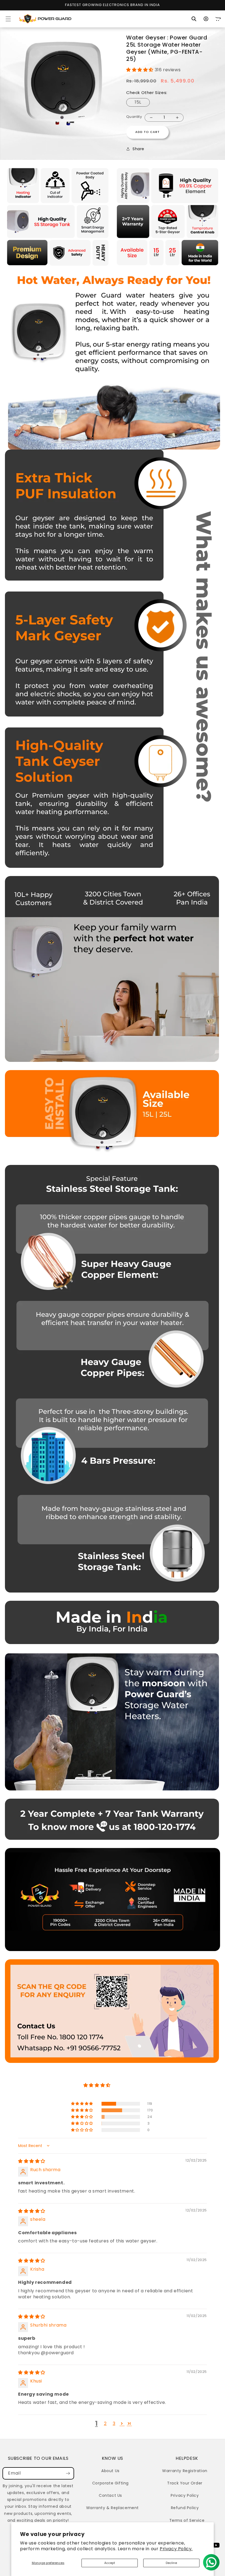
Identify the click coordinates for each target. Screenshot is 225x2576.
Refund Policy (185, 2508)
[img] (32, 2161)
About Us (110, 2471)
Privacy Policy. (176, 2549)
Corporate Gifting (110, 2483)
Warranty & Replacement (113, 2508)
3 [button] (114, 2423)
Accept (110, 2563)
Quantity (134, 117)
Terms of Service (187, 2520)
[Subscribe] (68, 2473)
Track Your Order (185, 2483)
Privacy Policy (185, 2495)
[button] (8, 19)
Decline (171, 2563)
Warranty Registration (185, 2471)
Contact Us (110, 2495)
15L (138, 102)
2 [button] (105, 2423)
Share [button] (138, 149)
